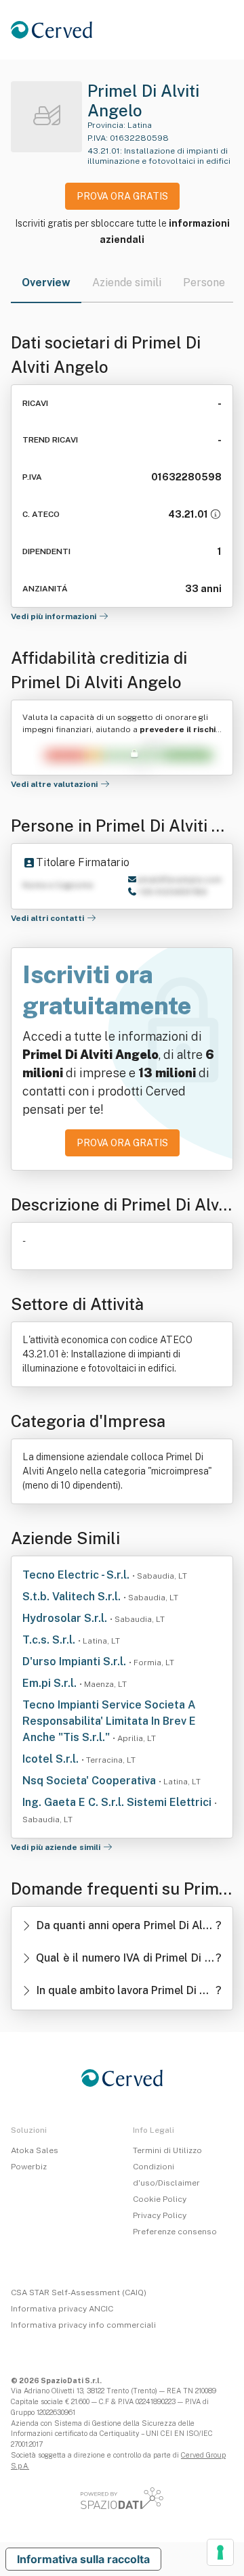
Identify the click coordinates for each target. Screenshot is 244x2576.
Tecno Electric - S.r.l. (77, 1575)
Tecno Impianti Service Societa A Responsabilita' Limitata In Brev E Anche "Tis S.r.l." (109, 1721)
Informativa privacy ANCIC (62, 2309)
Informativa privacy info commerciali (83, 2325)
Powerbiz (29, 2167)
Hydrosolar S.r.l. (66, 1618)
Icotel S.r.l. (52, 1759)
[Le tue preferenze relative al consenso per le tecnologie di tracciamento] (220, 2552)
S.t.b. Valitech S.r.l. (73, 1597)
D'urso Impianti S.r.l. (76, 1662)
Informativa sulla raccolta (83, 2559)
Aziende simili (127, 283)
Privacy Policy (160, 2215)
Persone (204, 283)
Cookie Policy (160, 2199)
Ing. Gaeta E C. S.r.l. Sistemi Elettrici (118, 1802)
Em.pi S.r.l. (51, 1683)
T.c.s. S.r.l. (50, 1640)
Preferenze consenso (175, 2232)
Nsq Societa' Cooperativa (90, 1781)
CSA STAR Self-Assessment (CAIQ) (79, 2292)
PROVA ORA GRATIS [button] (122, 196)
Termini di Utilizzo (167, 2150)
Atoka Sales (35, 2150)
